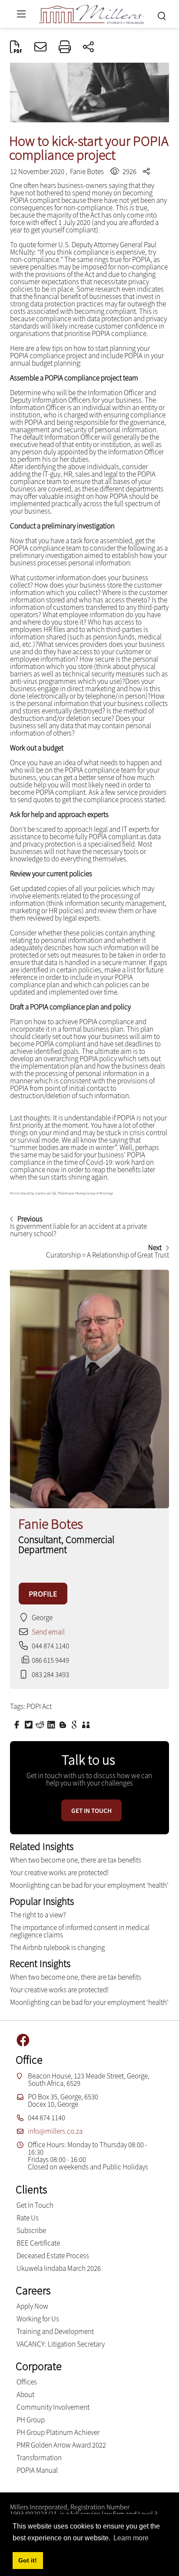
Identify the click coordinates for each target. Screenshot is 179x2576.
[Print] (65, 47)
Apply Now (32, 2306)
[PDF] (16, 47)
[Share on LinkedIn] (52, 1724)
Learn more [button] (131, 2538)
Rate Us (28, 2218)
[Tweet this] (30, 1724)
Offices (27, 2382)
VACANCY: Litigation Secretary (61, 2344)
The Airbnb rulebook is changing (57, 1947)
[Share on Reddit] (41, 1724)
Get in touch (91, 1811)
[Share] (88, 47)
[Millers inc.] (92, 13)
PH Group (31, 2420)
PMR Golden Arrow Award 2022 (61, 2445)
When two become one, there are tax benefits (76, 1860)
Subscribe (31, 2230)
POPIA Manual (37, 2470)
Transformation (39, 2458)
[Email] (40, 47)
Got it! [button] (28, 2560)
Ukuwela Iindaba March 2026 (59, 2268)
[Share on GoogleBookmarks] (75, 1724)
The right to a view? (38, 1915)
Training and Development (55, 2331)
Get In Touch (35, 2205)
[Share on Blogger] (64, 1724)
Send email (48, 1632)
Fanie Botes (87, 172)
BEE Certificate (38, 2243)
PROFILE (43, 1594)
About (25, 2394)
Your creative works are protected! (59, 1873)
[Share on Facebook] (18, 1724)
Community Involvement (53, 2407)
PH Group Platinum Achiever (58, 2432)
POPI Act (39, 1706)
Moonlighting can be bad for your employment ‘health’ (89, 1885)
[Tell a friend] (87, 1724)
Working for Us (38, 2319)
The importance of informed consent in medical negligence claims (80, 1931)
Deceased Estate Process (53, 2256)
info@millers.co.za (55, 2131)
